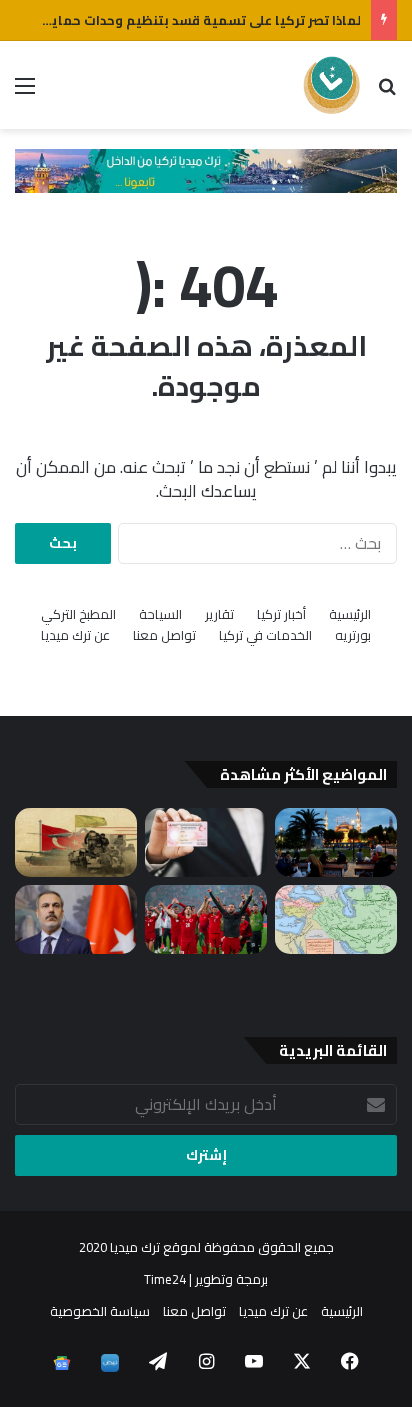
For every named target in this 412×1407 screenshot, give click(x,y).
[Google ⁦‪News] (62, 1363)
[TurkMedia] (332, 85)
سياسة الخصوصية (100, 1311)
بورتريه (353, 635)
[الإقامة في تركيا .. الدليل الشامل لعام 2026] (206, 842)
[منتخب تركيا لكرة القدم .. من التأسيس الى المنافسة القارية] (206, 919)
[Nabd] (110, 1363)
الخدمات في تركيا (265, 635)
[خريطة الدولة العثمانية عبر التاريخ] (336, 919)
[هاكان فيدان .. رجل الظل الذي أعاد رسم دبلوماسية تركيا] (76, 919)
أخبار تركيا (281, 614)
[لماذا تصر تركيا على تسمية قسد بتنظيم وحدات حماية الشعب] (76, 842)
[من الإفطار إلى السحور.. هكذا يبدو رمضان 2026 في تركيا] (336, 842)
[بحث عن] (387, 92)
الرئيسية (350, 614)
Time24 (165, 1279)
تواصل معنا (164, 635)
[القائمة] (25, 92)
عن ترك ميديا (75, 635)
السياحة (160, 614)
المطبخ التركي (78, 614)
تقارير (219, 614)
